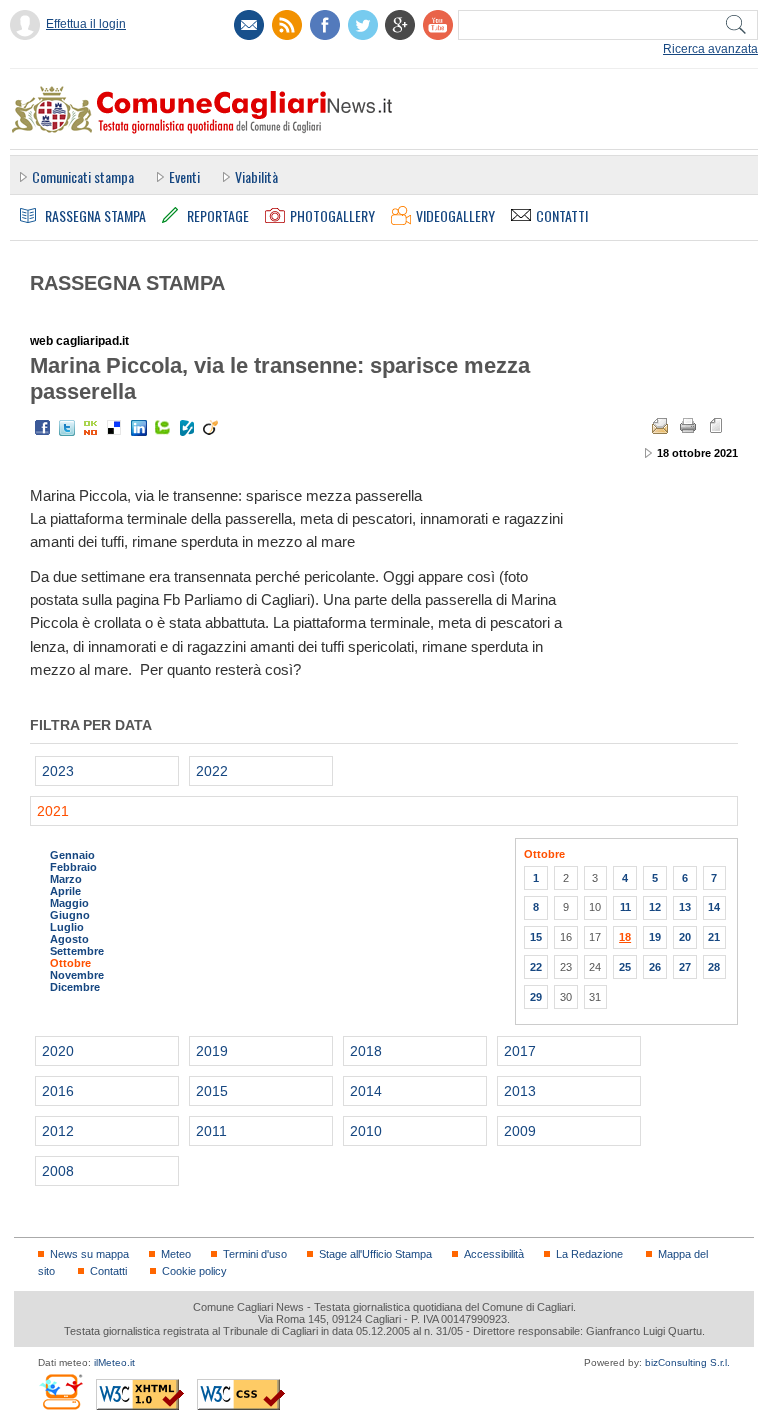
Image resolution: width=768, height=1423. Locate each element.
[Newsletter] (249, 25)
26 (655, 967)
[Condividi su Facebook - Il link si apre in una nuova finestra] (43, 428)
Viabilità (256, 176)
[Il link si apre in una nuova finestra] (325, 25)
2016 (58, 1091)
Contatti (108, 1271)
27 (685, 967)
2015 (212, 1091)
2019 (212, 1051)
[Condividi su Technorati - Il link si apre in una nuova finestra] (163, 428)
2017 (520, 1051)
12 (655, 907)
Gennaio (72, 855)
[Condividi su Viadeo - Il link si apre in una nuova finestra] (211, 428)
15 (536, 937)
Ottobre (70, 963)
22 (536, 967)
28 (714, 967)
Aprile (65, 891)
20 (685, 937)
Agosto (69, 939)
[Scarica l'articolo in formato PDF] (716, 426)
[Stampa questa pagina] (688, 426)
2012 (58, 1131)
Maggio (69, 903)
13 (685, 907)
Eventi (184, 176)
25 (625, 967)
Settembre (77, 951)
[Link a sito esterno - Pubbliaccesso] (60, 1391)
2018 (366, 1051)
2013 (520, 1091)
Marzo (66, 879)
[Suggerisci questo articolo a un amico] (660, 426)
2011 (211, 1131)
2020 (58, 1051)
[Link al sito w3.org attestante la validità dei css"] (241, 1394)
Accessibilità (494, 1254)
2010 (366, 1131)
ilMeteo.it (114, 1362)
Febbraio (73, 867)
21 (714, 937)
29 (536, 997)
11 (625, 907)
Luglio (67, 927)
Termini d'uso (255, 1254)
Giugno (70, 915)
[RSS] (287, 25)
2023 (58, 771)
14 (714, 907)
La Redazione (589, 1254)
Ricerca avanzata (710, 49)
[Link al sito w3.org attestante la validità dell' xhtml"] (140, 1394)
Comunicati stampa (83, 176)
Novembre (77, 975)
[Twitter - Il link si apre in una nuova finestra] (67, 428)
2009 (520, 1131)
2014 (366, 1091)
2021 (53, 811)
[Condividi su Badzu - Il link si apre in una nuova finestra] (187, 428)
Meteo (176, 1254)
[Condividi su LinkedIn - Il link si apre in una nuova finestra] (139, 428)
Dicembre (75, 987)
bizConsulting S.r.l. (687, 1362)
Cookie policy (194, 1271)
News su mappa (89, 1254)
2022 (212, 771)
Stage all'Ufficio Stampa (375, 1254)
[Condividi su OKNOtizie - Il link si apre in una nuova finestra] (91, 428)
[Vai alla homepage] (201, 109)
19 (655, 937)
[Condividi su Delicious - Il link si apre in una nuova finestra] (115, 428)
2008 (58, 1171)
